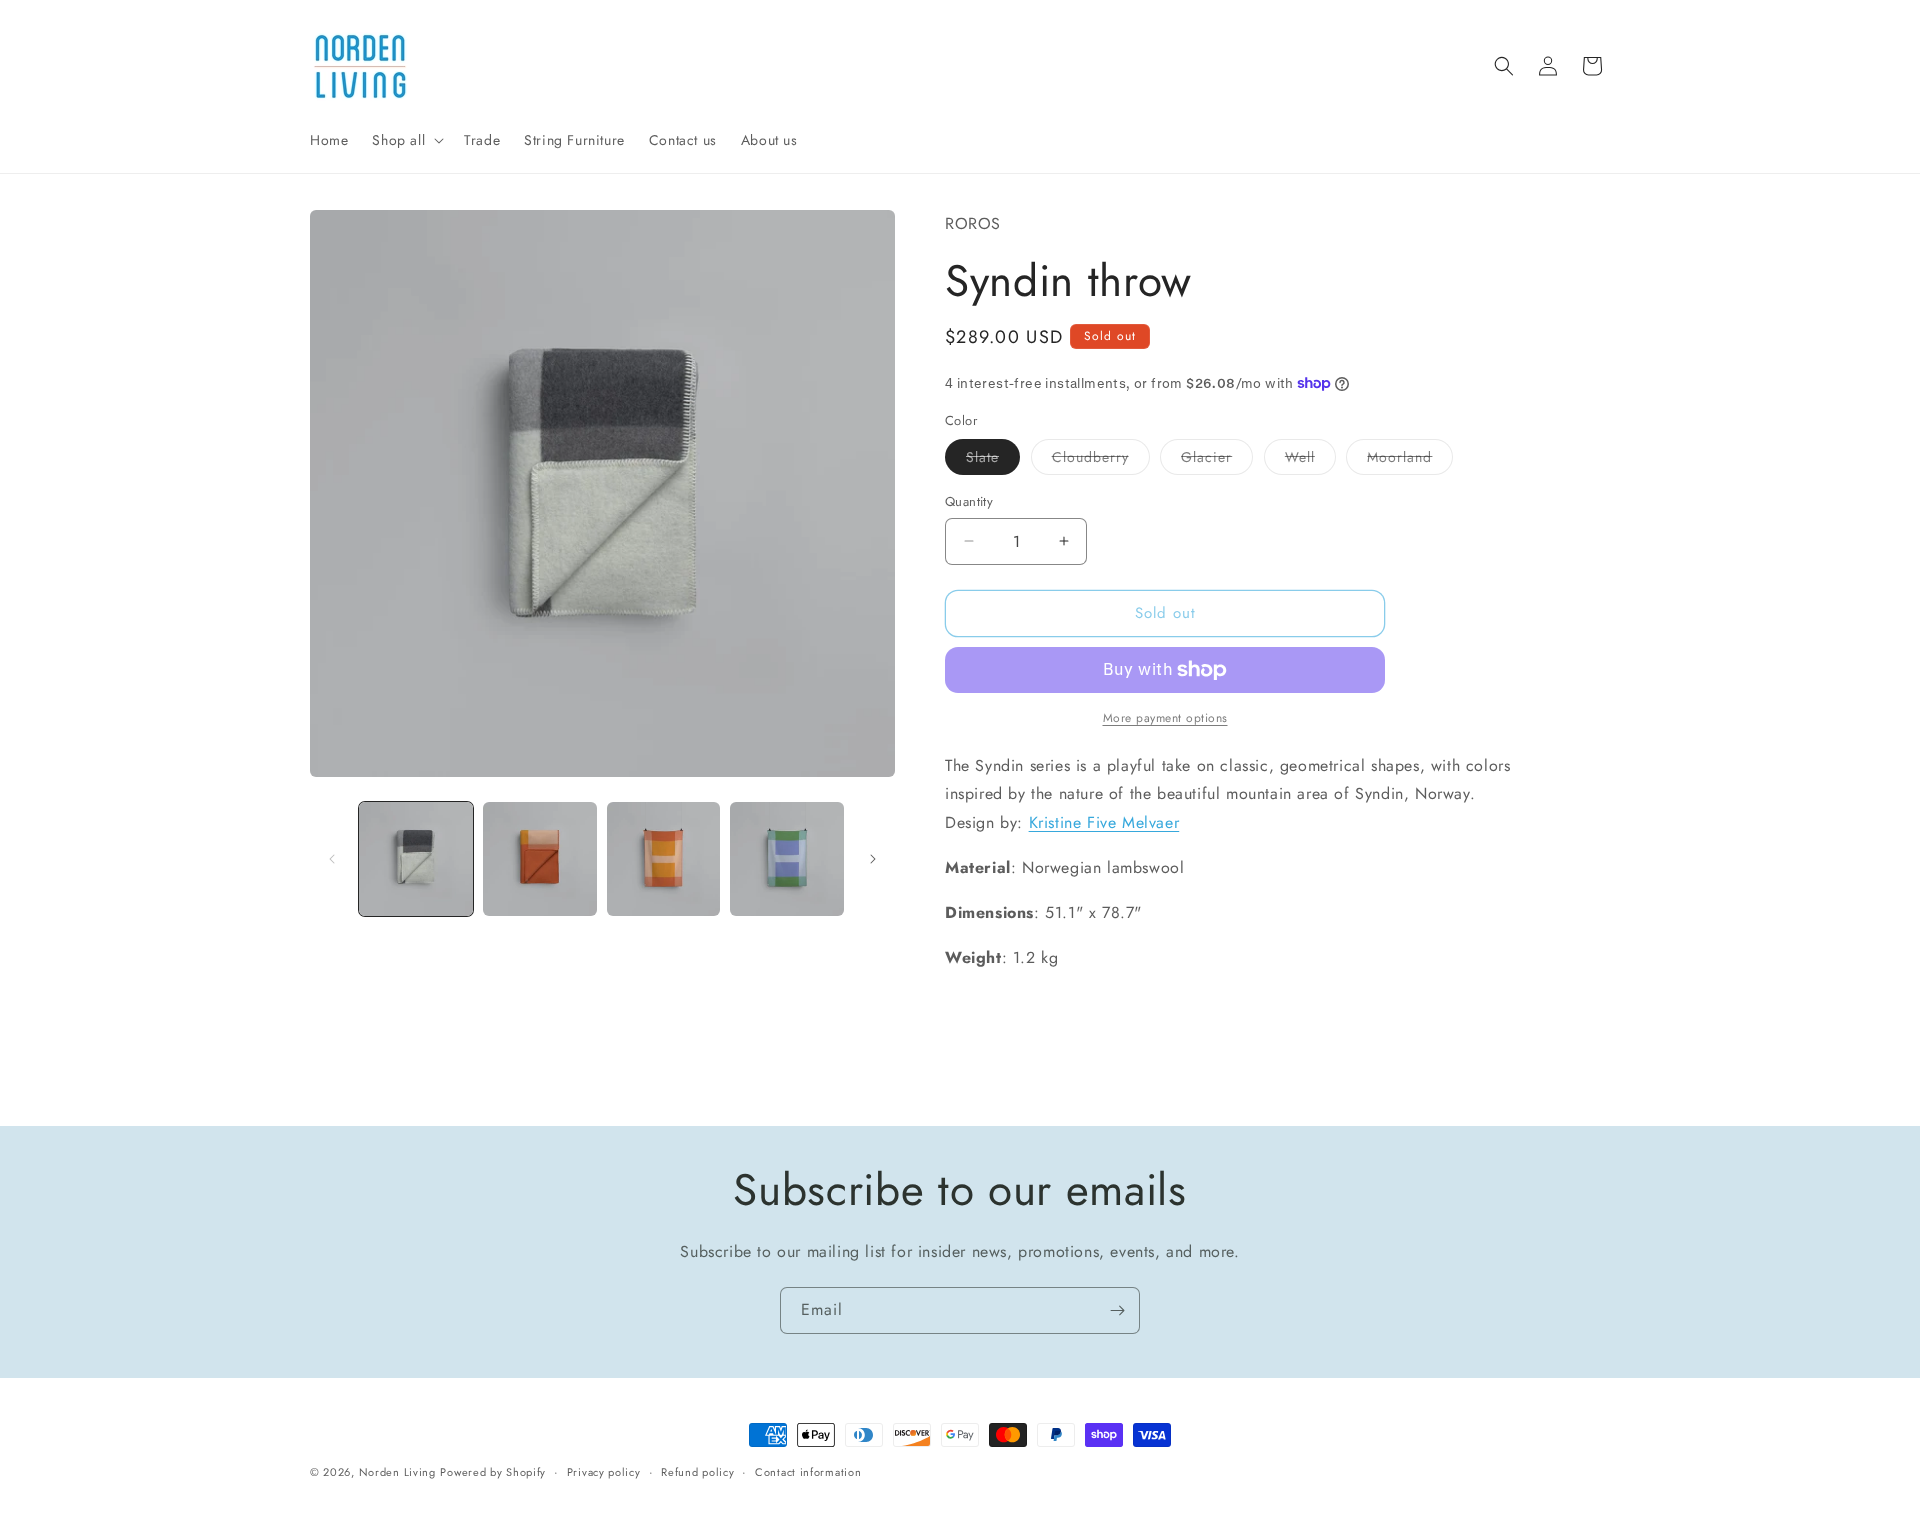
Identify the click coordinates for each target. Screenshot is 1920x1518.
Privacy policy (604, 1471)
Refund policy (697, 1471)
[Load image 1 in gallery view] (416, 859)
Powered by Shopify (493, 1472)
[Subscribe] (1117, 1310)
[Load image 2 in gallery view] (540, 859)
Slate (993, 460)
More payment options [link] (1165, 718)
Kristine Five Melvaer (1104, 822)
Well (1310, 460)
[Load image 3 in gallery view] (664, 859)
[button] (406, 140)
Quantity (969, 501)
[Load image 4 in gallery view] (787, 859)
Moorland (1410, 460)
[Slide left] (332, 859)
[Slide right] (873, 859)
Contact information (808, 1471)
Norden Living (397, 1472)
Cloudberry (1101, 460)
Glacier (1217, 460)
